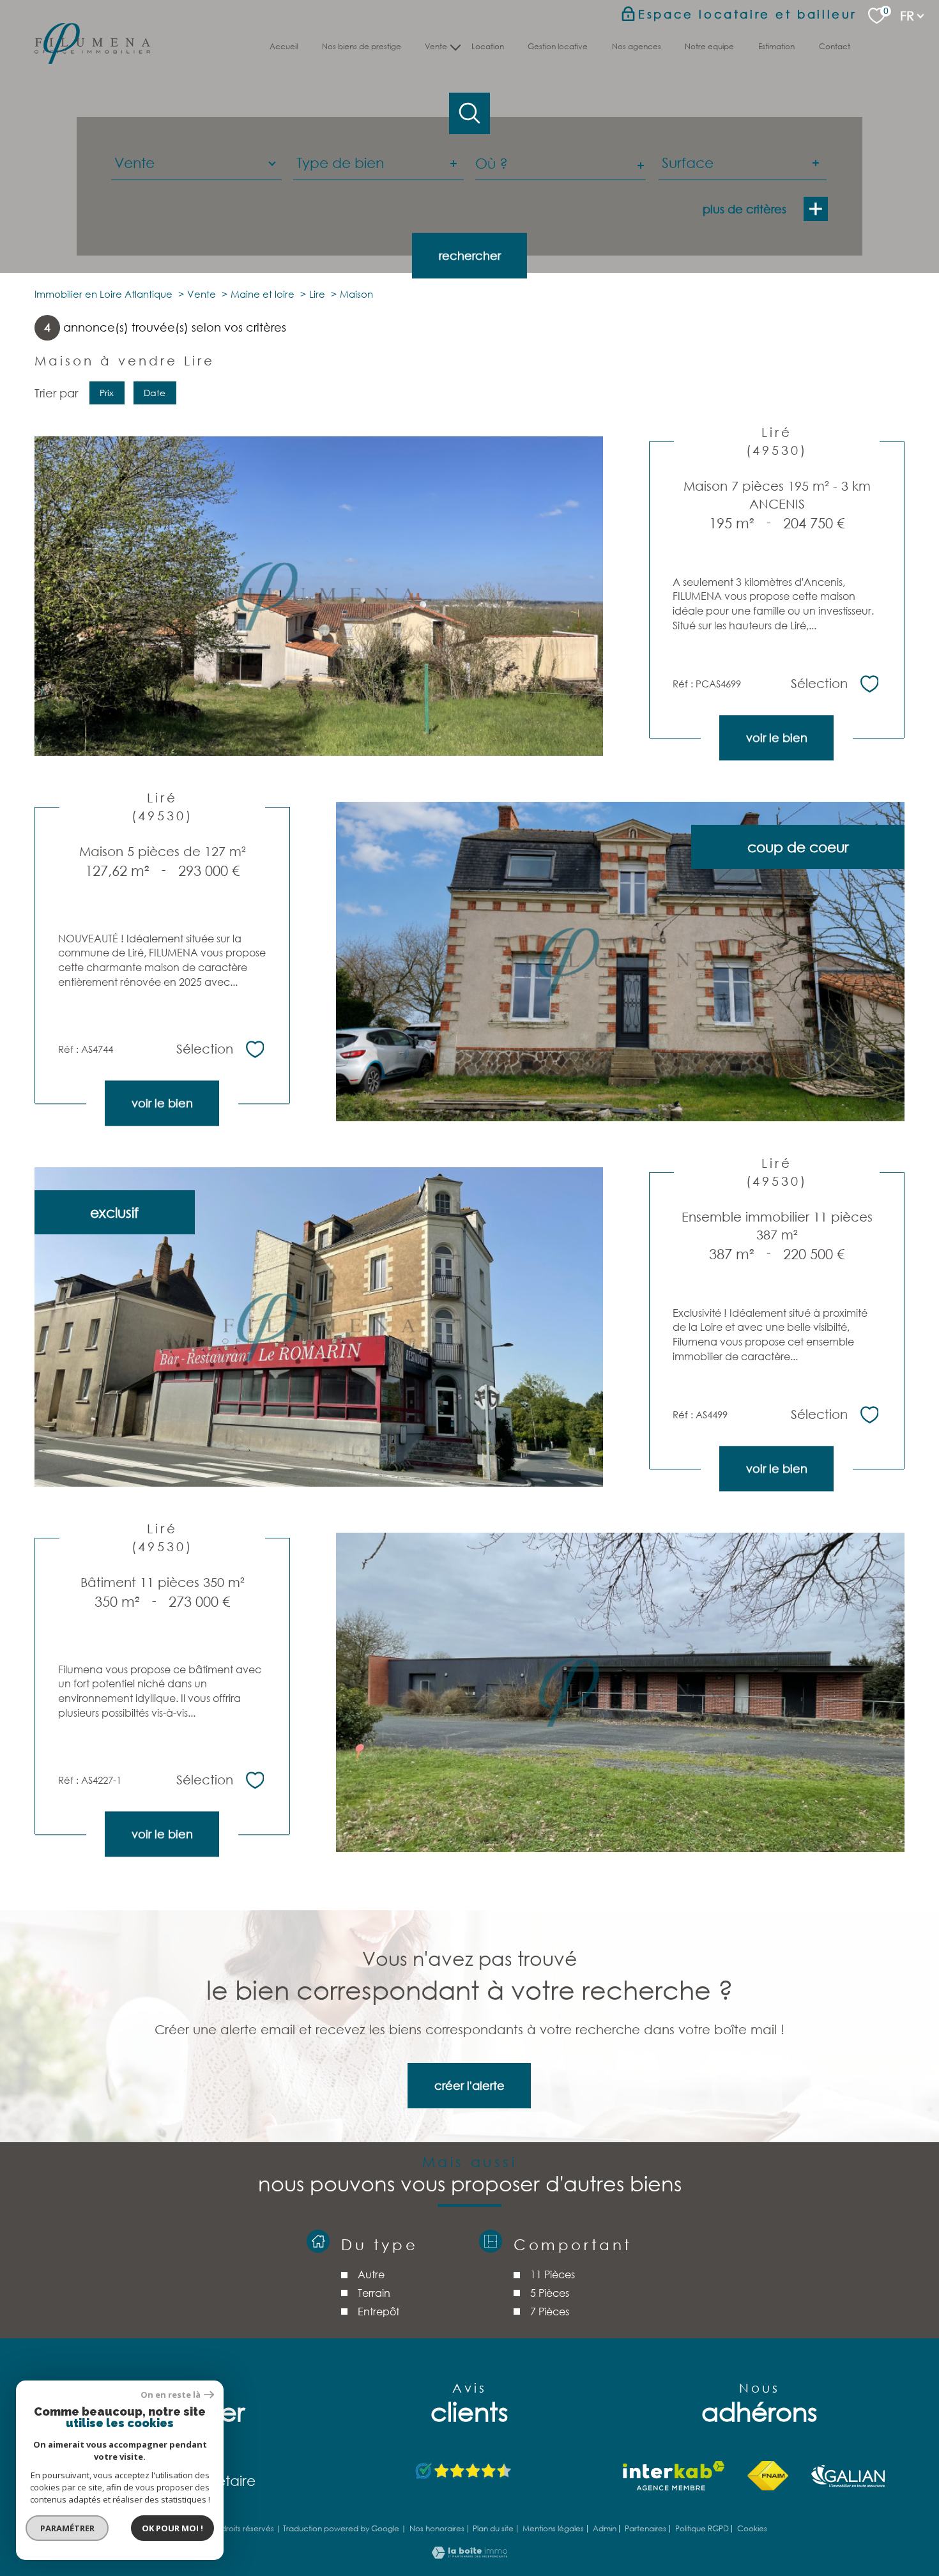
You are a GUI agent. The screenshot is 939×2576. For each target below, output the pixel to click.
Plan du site (493, 2528)
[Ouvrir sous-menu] (456, 46)
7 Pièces (550, 2311)
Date (155, 392)
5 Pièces (550, 2293)
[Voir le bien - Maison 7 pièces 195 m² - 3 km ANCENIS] (319, 596)
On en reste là (171, 2395)
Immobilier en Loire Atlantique (103, 294)
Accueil (284, 46)
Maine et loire (263, 294)
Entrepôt (378, 2311)
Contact (835, 46)
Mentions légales (553, 2528)
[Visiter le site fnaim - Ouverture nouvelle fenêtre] (767, 2476)
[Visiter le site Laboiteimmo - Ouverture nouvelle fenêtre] (469, 2554)
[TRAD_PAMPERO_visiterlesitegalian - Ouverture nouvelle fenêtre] (848, 2476)
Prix (107, 392)
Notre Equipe (710, 46)
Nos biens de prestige (362, 46)
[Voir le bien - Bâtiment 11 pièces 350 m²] (620, 1692)
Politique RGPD (702, 2528)
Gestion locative (558, 46)
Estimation (776, 46)
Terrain (373, 2293)
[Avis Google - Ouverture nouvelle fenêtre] (464, 2472)
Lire (317, 294)
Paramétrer (67, 2528)
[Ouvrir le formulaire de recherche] (470, 113)
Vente (202, 294)
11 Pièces (553, 2274)
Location (488, 46)
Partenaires (645, 2528)
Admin (605, 2528)
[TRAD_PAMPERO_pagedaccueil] (92, 59)
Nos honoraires (437, 2528)
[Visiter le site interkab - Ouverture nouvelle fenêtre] (674, 2476)
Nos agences (637, 46)
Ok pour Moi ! (172, 2528)
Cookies (752, 2529)
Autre (370, 2274)
